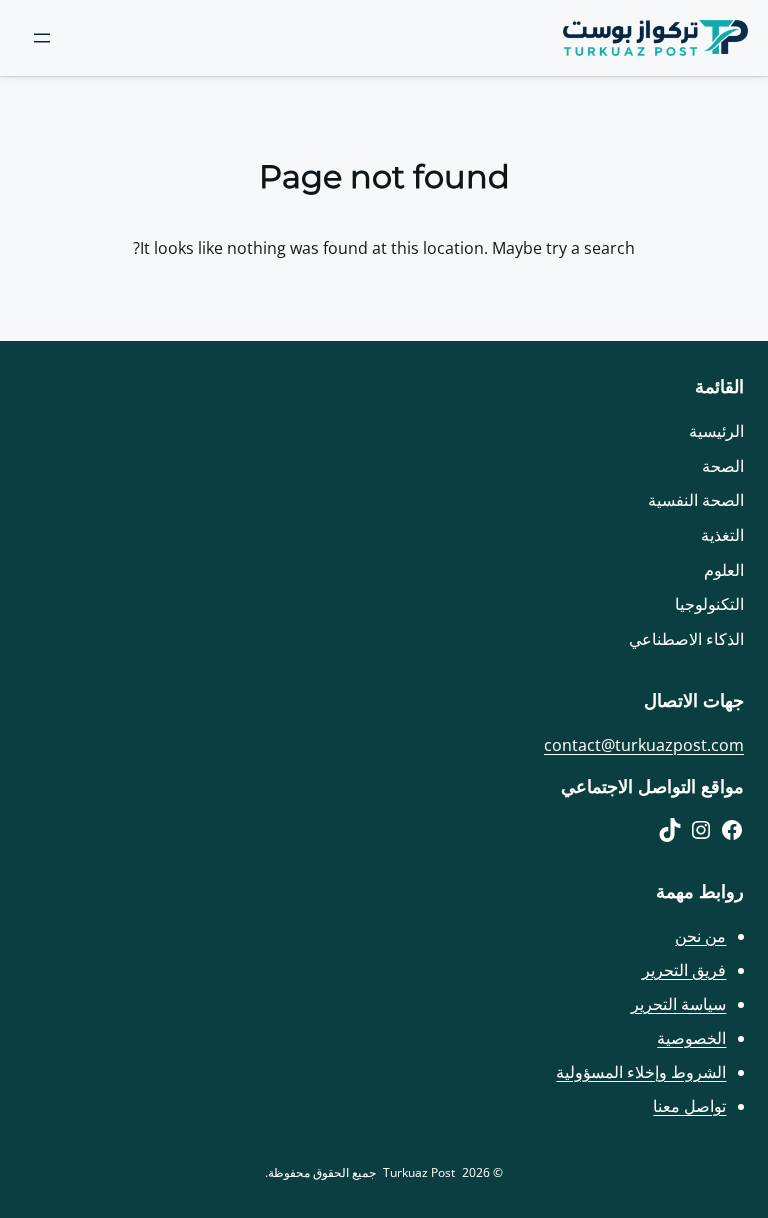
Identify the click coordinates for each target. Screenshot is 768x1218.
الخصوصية (691, 1038)
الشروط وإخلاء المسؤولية (641, 1072)
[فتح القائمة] (42, 38)
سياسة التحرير (678, 1004)
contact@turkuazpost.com (644, 745)
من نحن (700, 936)
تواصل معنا (689, 1106)
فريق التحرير (684, 970)
